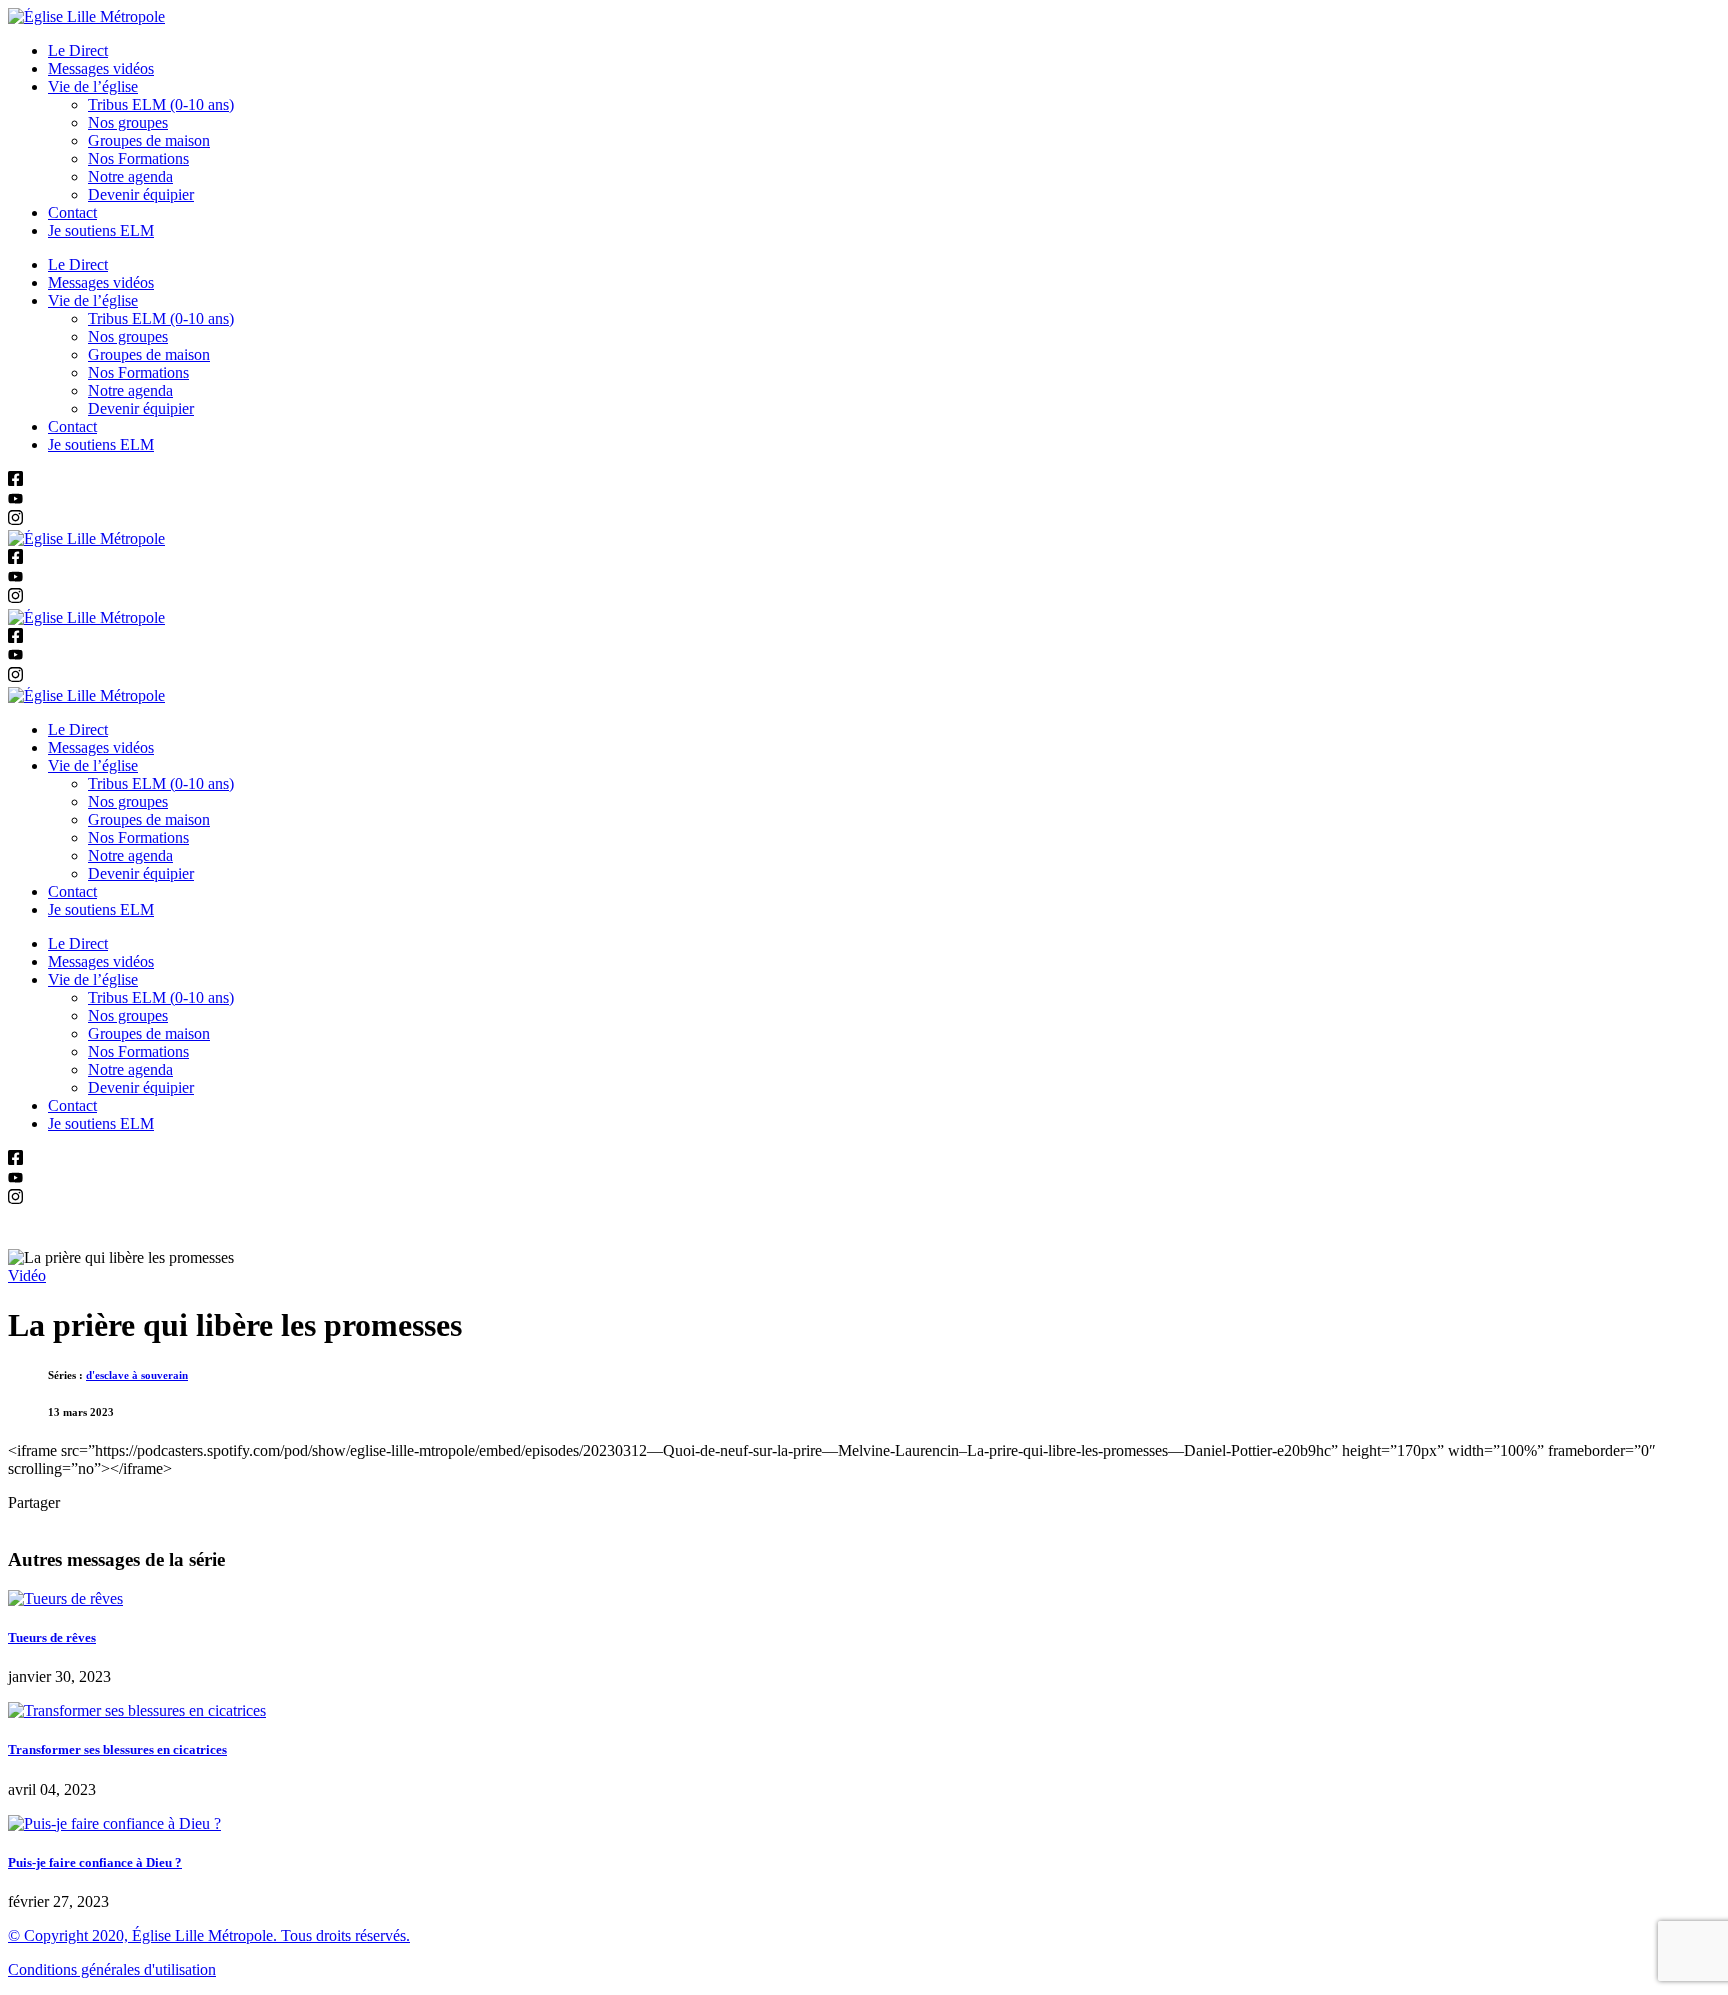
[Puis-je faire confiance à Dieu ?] (114, 1823)
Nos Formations (138, 158)
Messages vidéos (101, 68)
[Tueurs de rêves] (65, 1598)
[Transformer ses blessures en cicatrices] (137, 1710)
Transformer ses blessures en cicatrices (117, 1749)
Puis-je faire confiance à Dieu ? (95, 1862)
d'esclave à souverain (137, 1375)
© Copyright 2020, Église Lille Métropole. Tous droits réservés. (209, 1935)
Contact (72, 212)
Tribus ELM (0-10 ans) (161, 104)
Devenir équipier (141, 194)
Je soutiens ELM (101, 230)
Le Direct (78, 50)
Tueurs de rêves (52, 1637)
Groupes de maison (149, 140)
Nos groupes (128, 122)
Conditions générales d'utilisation (112, 1969)
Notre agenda (130, 176)
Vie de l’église (93, 86)
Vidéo (27, 1275)
